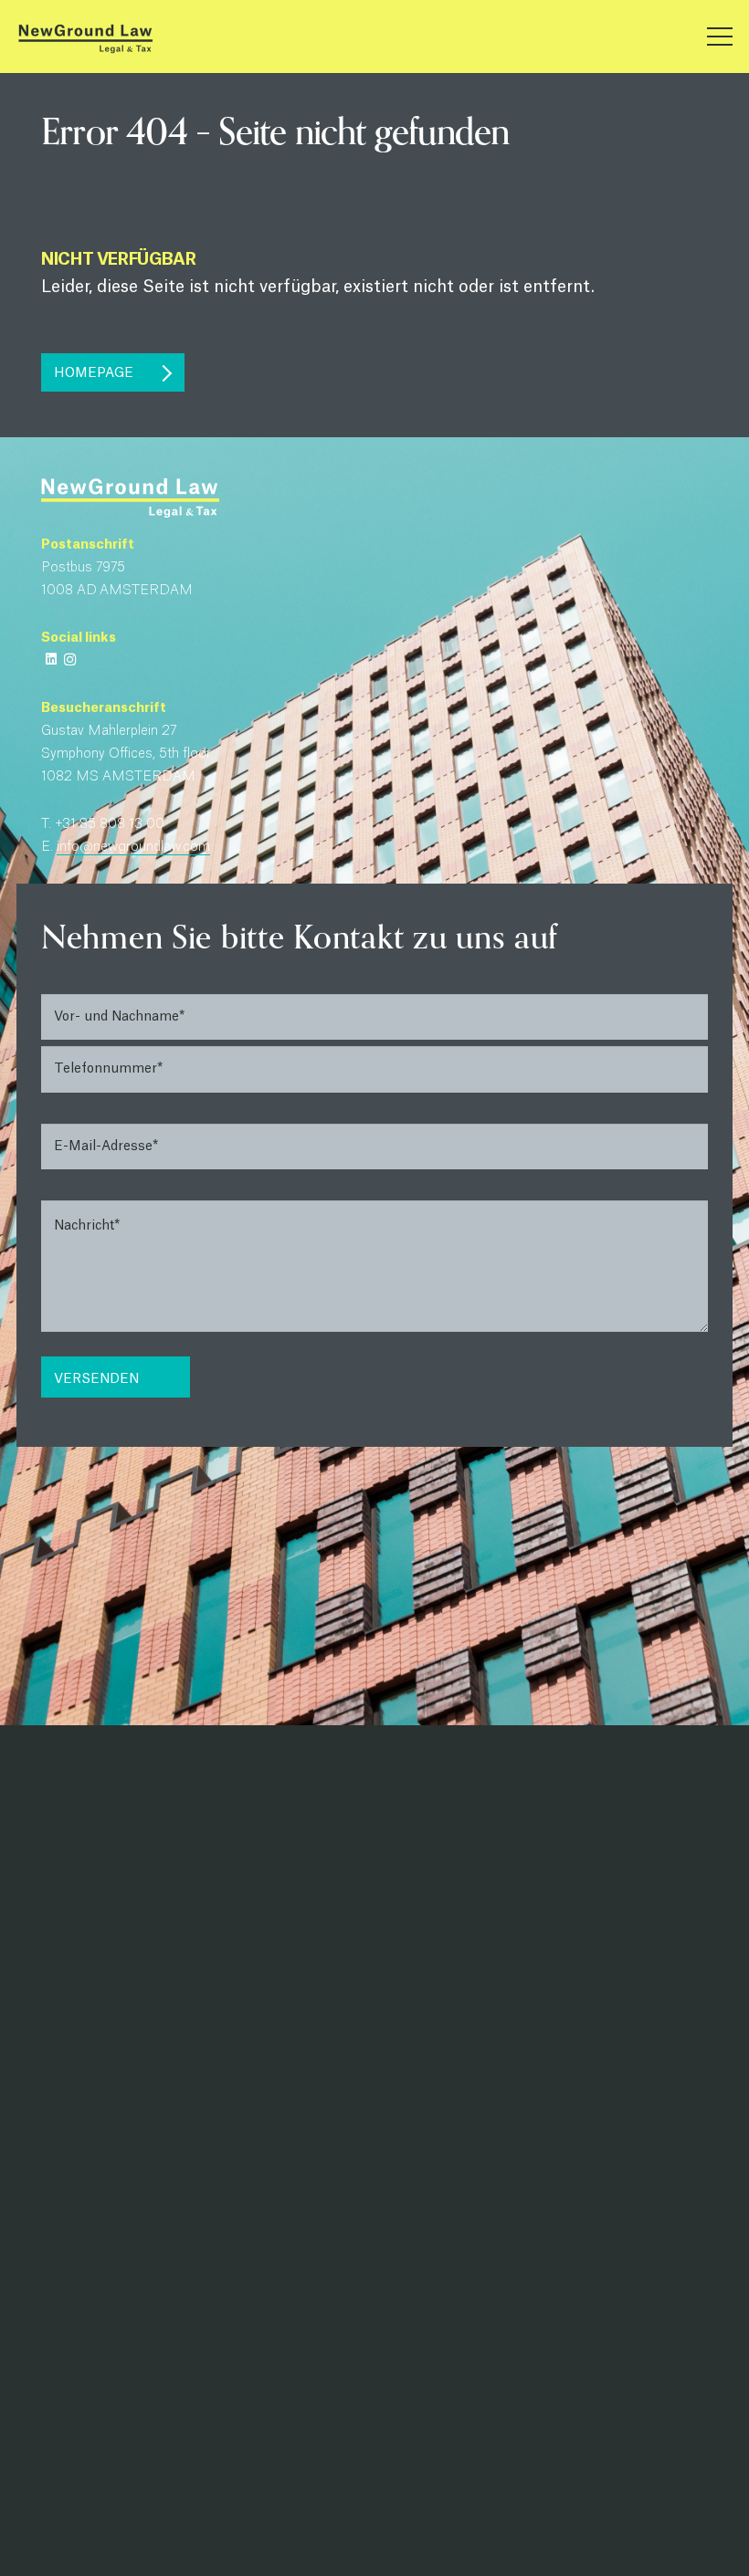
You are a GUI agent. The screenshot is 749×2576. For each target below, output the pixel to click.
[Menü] (720, 37)
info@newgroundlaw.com (133, 847)
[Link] (85, 37)
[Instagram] (70, 660)
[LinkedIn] (51, 660)
